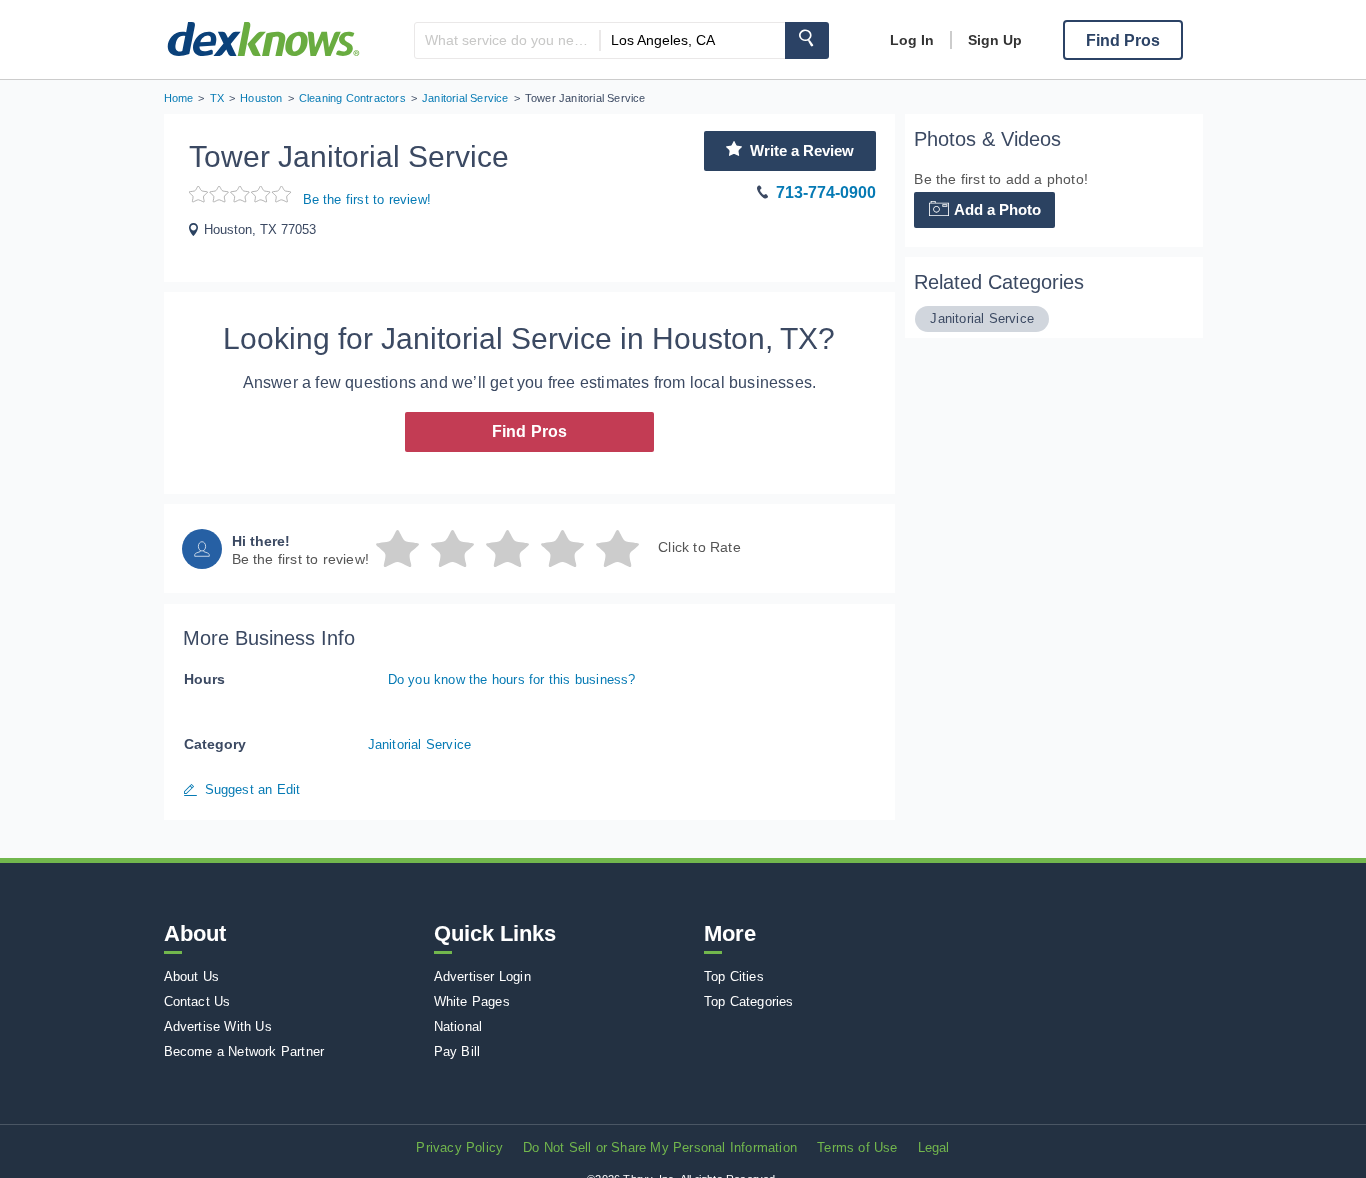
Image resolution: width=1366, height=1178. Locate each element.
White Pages (472, 1001)
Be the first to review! (367, 199)
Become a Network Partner (244, 1051)
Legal (934, 1147)
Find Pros (530, 431)
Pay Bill (457, 1051)
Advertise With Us (218, 1026)
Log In (912, 40)
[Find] (807, 40)
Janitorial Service (420, 744)
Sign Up (995, 40)
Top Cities (734, 976)
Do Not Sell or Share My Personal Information (660, 1147)
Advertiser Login (482, 976)
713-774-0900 (826, 192)
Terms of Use (857, 1147)
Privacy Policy (459, 1147)
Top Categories (749, 1001)
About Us (192, 976)
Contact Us (197, 1001)
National (458, 1026)
